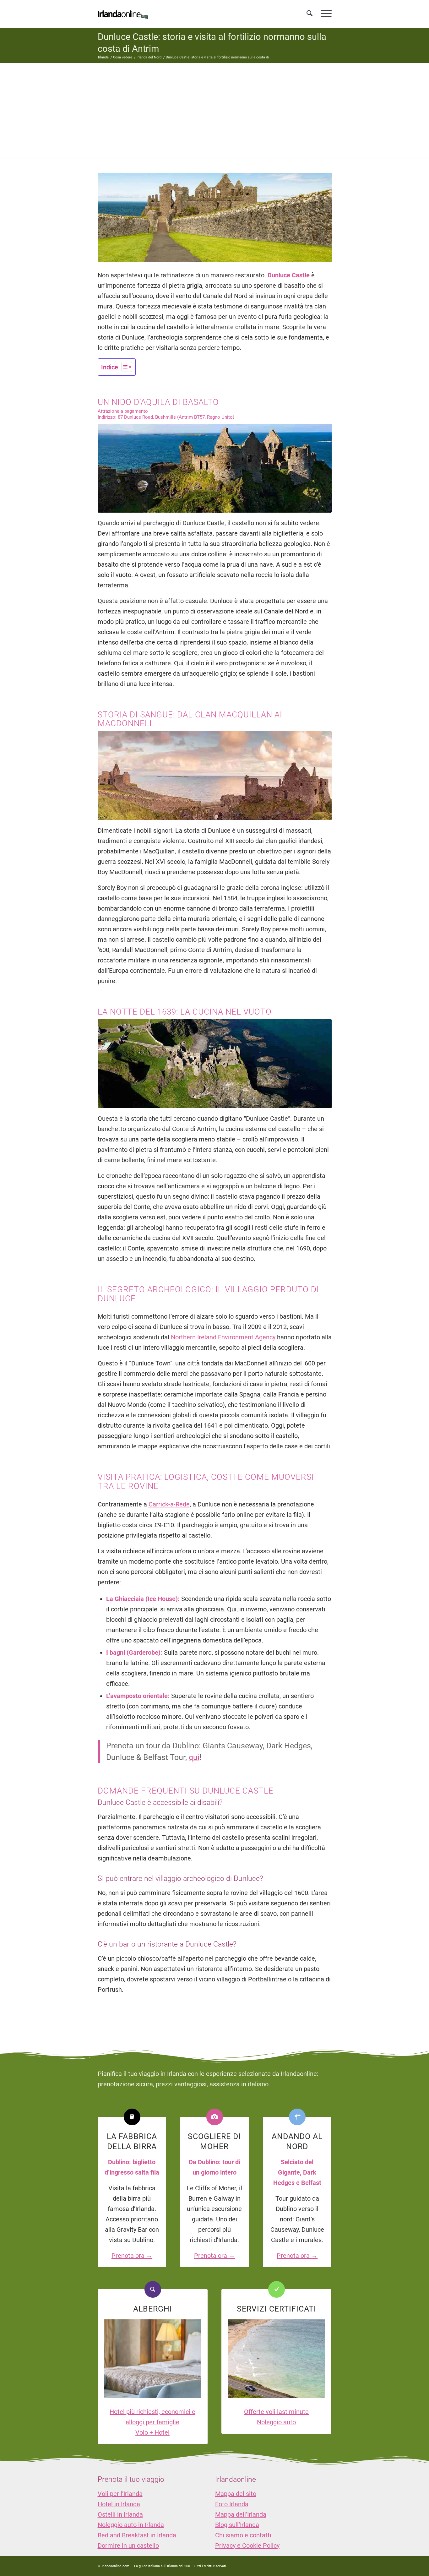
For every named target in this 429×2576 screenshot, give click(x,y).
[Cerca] (310, 14)
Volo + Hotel (152, 2432)
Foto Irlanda (232, 2504)
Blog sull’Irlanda (237, 2525)
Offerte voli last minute (276, 2412)
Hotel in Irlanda (119, 2504)
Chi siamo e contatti (243, 2535)
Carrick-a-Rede (169, 1504)
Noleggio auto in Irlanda (131, 2525)
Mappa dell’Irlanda (241, 2514)
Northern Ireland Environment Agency (223, 1337)
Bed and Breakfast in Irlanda (137, 2535)
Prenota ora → (132, 2256)
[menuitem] (310, 14)
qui (194, 1757)
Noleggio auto (276, 2422)
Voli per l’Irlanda (120, 2494)
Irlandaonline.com (115, 2566)
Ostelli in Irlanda (120, 2514)
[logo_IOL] (123, 14)
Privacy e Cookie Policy (247, 2546)
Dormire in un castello (128, 2546)
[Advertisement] (215, 110)
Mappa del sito (236, 2494)
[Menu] (324, 14)
